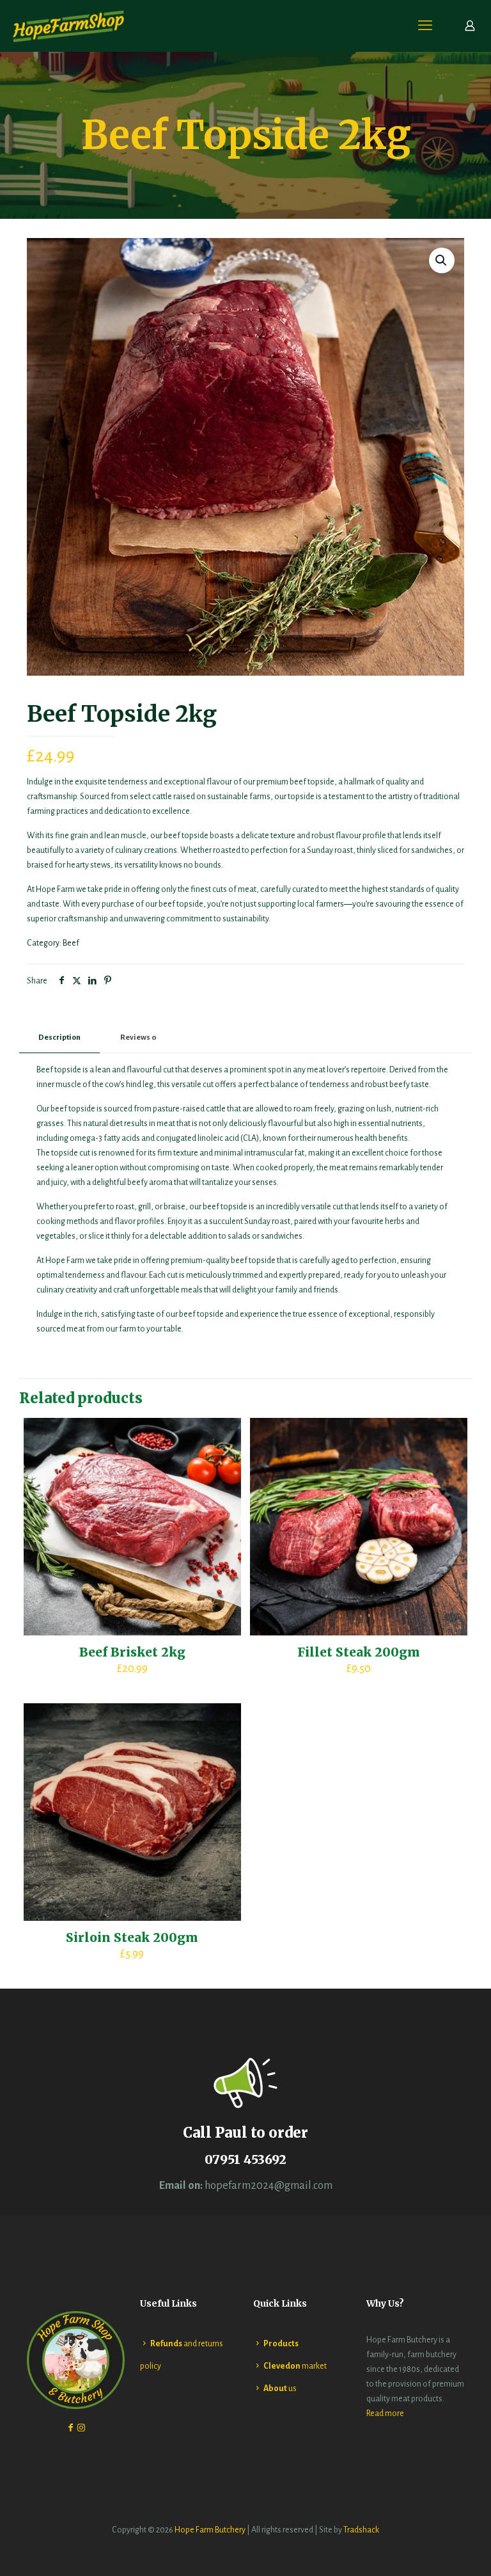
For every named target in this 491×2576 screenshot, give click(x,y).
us (280, 2389)
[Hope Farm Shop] (69, 26)
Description (59, 1038)
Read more (385, 2413)
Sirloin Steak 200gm (132, 1937)
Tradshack (361, 2530)
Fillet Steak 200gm (359, 1652)
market (295, 2366)
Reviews (138, 1038)
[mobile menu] (425, 26)
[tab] (59, 1038)
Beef (71, 943)
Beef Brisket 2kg (132, 1652)
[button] (442, 260)
